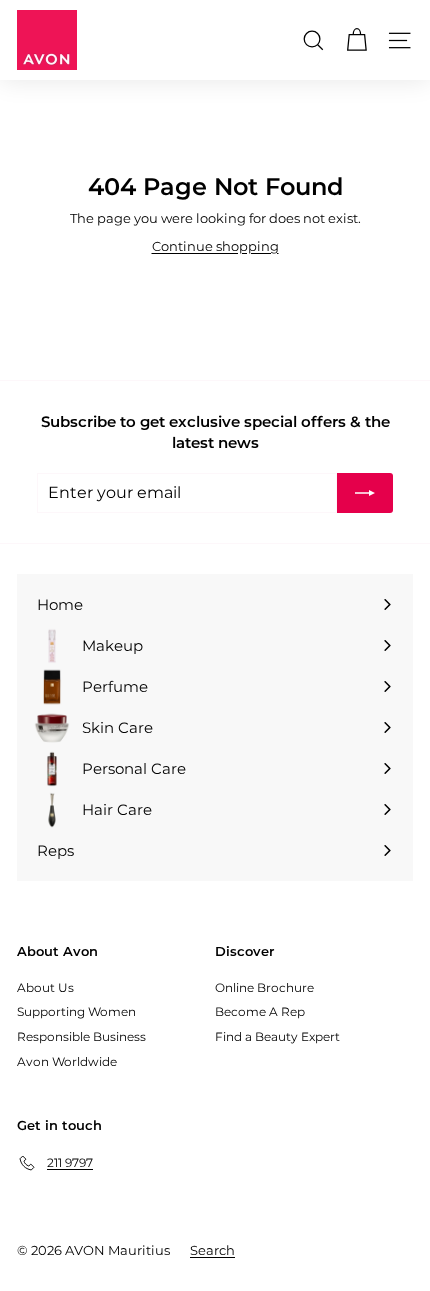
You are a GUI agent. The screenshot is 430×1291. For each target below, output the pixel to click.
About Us (45, 987)
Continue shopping (215, 246)
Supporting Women (76, 1011)
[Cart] (356, 40)
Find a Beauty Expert (277, 1036)
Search (212, 1250)
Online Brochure (264, 987)
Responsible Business (81, 1036)
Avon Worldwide (67, 1061)
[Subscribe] (365, 493)
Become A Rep (260, 1011)
